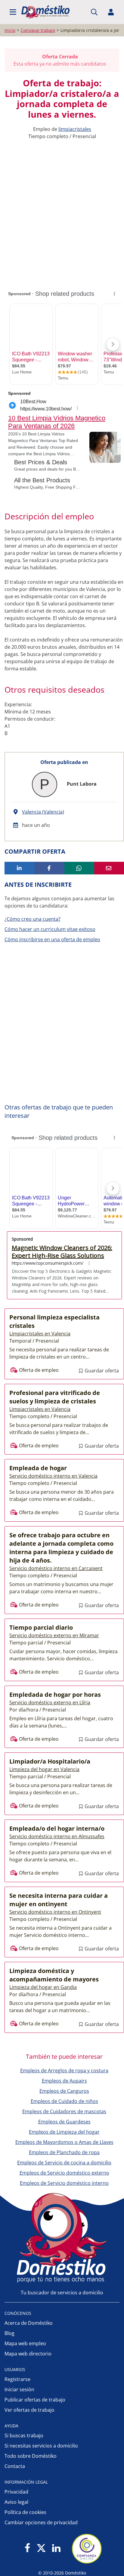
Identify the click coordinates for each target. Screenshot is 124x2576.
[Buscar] (94, 12)
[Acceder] (111, 12)
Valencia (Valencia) (43, 812)
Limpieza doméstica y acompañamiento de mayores (54, 1975)
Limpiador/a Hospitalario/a (50, 1761)
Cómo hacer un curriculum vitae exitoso (50, 929)
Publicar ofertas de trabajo (35, 2400)
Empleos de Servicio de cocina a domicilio (64, 2163)
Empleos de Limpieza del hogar (64, 2132)
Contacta (15, 2466)
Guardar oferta (101, 1371)
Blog (9, 2333)
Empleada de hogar (38, 1468)
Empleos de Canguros (64, 2091)
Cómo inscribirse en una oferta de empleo (52, 939)
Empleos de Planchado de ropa (64, 2152)
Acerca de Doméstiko (29, 2323)
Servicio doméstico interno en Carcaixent (56, 1568)
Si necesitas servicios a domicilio (41, 2446)
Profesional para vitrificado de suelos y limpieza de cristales (55, 1397)
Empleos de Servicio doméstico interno (64, 2183)
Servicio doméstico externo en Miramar (54, 1635)
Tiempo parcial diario (41, 1627)
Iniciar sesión (19, 2389)
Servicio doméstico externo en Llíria (50, 1702)
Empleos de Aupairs (64, 2081)
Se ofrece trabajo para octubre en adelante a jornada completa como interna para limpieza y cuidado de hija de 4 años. (61, 1548)
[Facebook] (28, 2548)
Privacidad (16, 2492)
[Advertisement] (62, 208)
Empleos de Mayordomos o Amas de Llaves (64, 2142)
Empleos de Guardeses (64, 2122)
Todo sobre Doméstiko (31, 2456)
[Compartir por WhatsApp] (79, 868)
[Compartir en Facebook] (49, 868)
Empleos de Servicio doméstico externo (64, 2173)
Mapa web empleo (25, 2343)
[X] (41, 2548)
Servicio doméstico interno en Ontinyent (55, 1912)
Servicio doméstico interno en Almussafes (57, 1836)
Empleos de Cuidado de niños (64, 2101)
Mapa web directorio (28, 2354)
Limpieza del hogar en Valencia (44, 1769)
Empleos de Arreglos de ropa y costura (64, 2070)
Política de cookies (25, 2512)
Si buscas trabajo (24, 2435)
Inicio (10, 30)
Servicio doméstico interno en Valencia (53, 1476)
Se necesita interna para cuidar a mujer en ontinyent (59, 1900)
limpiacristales (75, 129)
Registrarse (17, 2379)
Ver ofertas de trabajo (29, 2410)
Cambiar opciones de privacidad (41, 2522)
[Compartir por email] (109, 868)
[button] (13, 12)
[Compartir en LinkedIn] (19, 868)
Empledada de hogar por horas (55, 1695)
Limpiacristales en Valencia (40, 1334)
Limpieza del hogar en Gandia (43, 1987)
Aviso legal (16, 2502)
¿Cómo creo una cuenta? (33, 919)
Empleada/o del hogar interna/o (57, 1828)
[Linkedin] (56, 2548)
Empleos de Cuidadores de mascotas (64, 2111)
